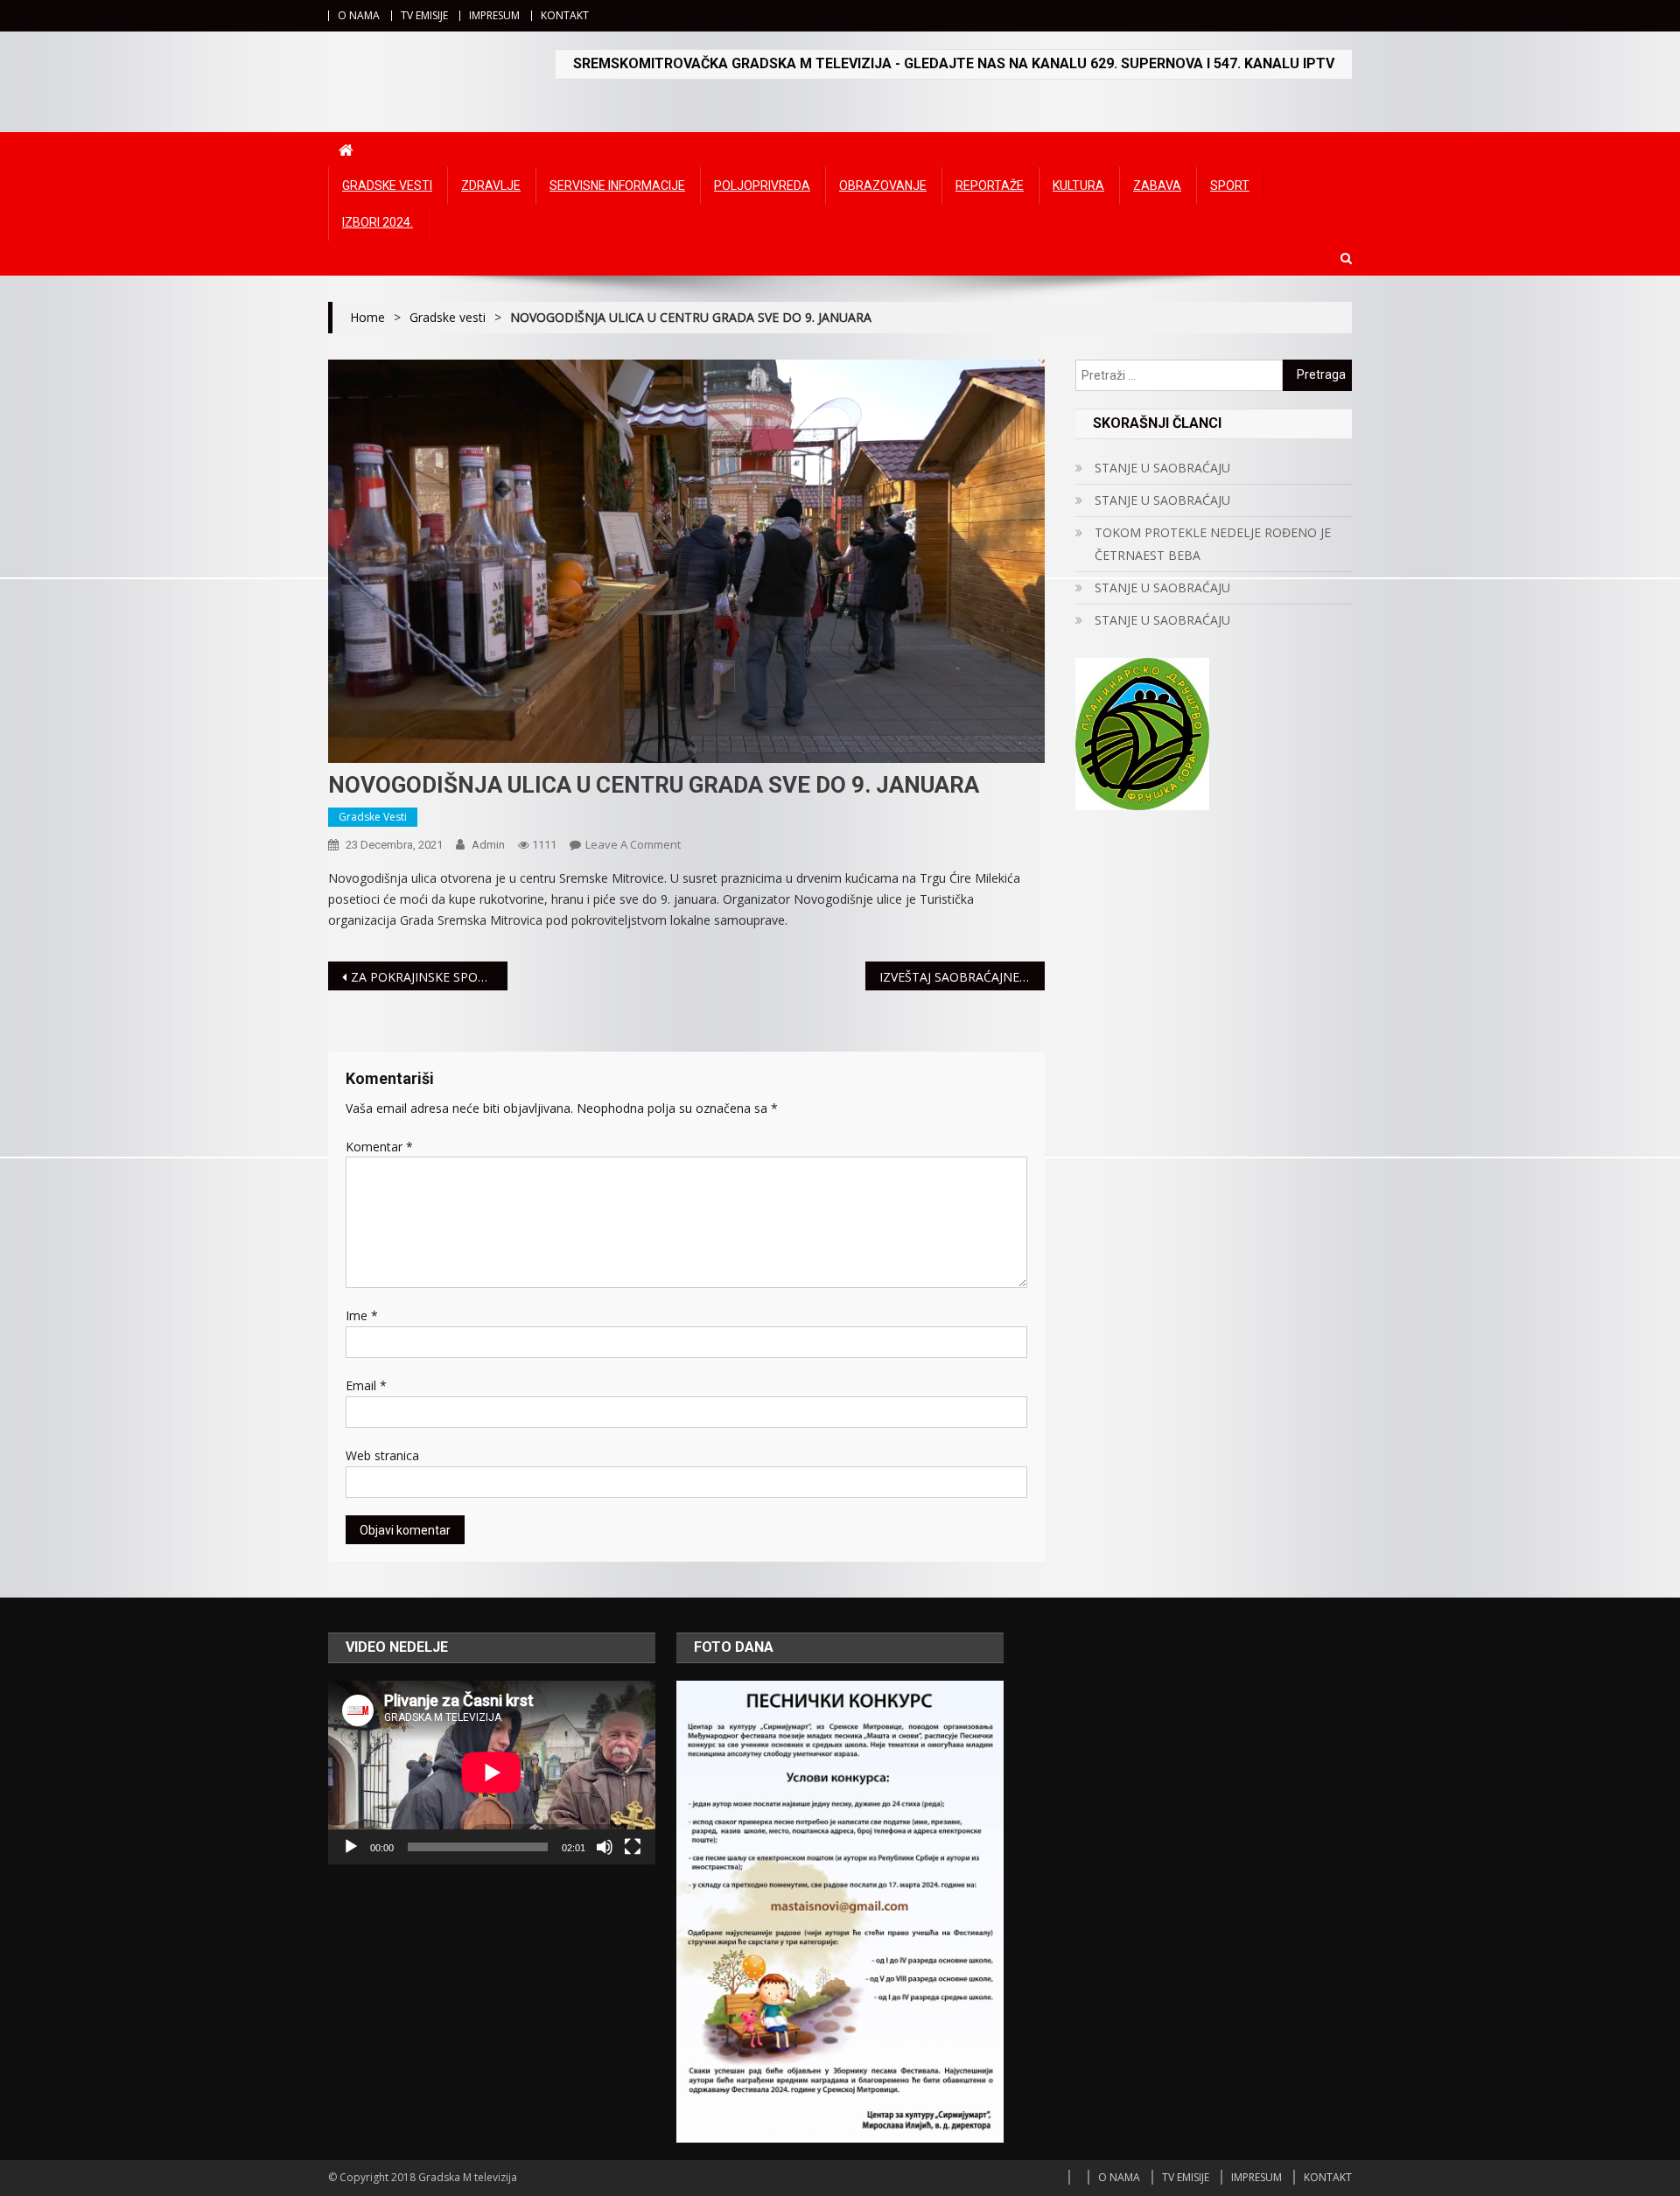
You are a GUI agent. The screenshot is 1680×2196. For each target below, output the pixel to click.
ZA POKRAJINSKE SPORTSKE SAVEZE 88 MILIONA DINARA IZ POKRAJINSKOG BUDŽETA (429, 977)
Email (366, 1385)
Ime (362, 1315)
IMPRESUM (494, 15)
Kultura (1078, 185)
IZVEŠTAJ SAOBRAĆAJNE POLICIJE (962, 977)
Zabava (1157, 185)
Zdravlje (491, 185)
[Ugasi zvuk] (605, 1847)
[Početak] (351, 1847)
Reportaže (990, 185)
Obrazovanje (883, 185)
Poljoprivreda (762, 185)
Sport (1230, 185)
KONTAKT (565, 15)
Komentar (379, 1147)
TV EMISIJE (424, 15)
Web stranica (382, 1455)
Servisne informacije (617, 185)
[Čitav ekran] (633, 1847)
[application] (492, 1773)
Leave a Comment (633, 844)
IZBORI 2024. (378, 222)
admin (488, 845)
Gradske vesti (387, 185)
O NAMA (359, 15)
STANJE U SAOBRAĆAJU (1162, 468)
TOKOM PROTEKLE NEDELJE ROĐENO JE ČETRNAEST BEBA (1213, 544)
